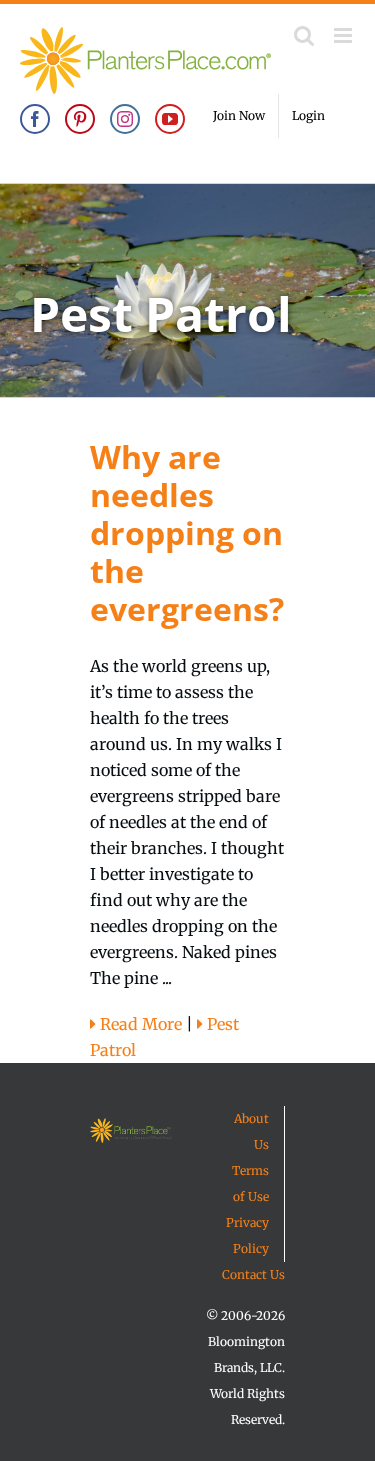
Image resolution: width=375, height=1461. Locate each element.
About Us (251, 1131)
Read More (139, 1024)
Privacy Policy (247, 1235)
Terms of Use (250, 1183)
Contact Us (253, 1274)
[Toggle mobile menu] (344, 35)
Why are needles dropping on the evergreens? (187, 532)
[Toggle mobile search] (304, 35)
